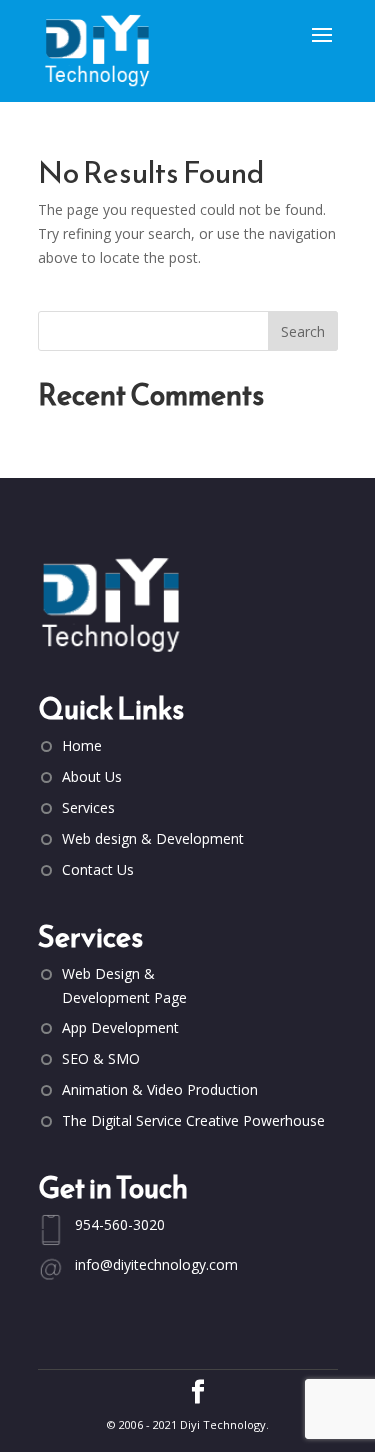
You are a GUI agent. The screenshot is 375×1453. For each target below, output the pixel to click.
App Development (120, 1027)
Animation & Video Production (160, 1089)
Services (88, 807)
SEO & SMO (101, 1058)
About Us (92, 776)
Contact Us (98, 869)
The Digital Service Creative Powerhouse (193, 1120)
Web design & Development (153, 838)
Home (82, 745)
